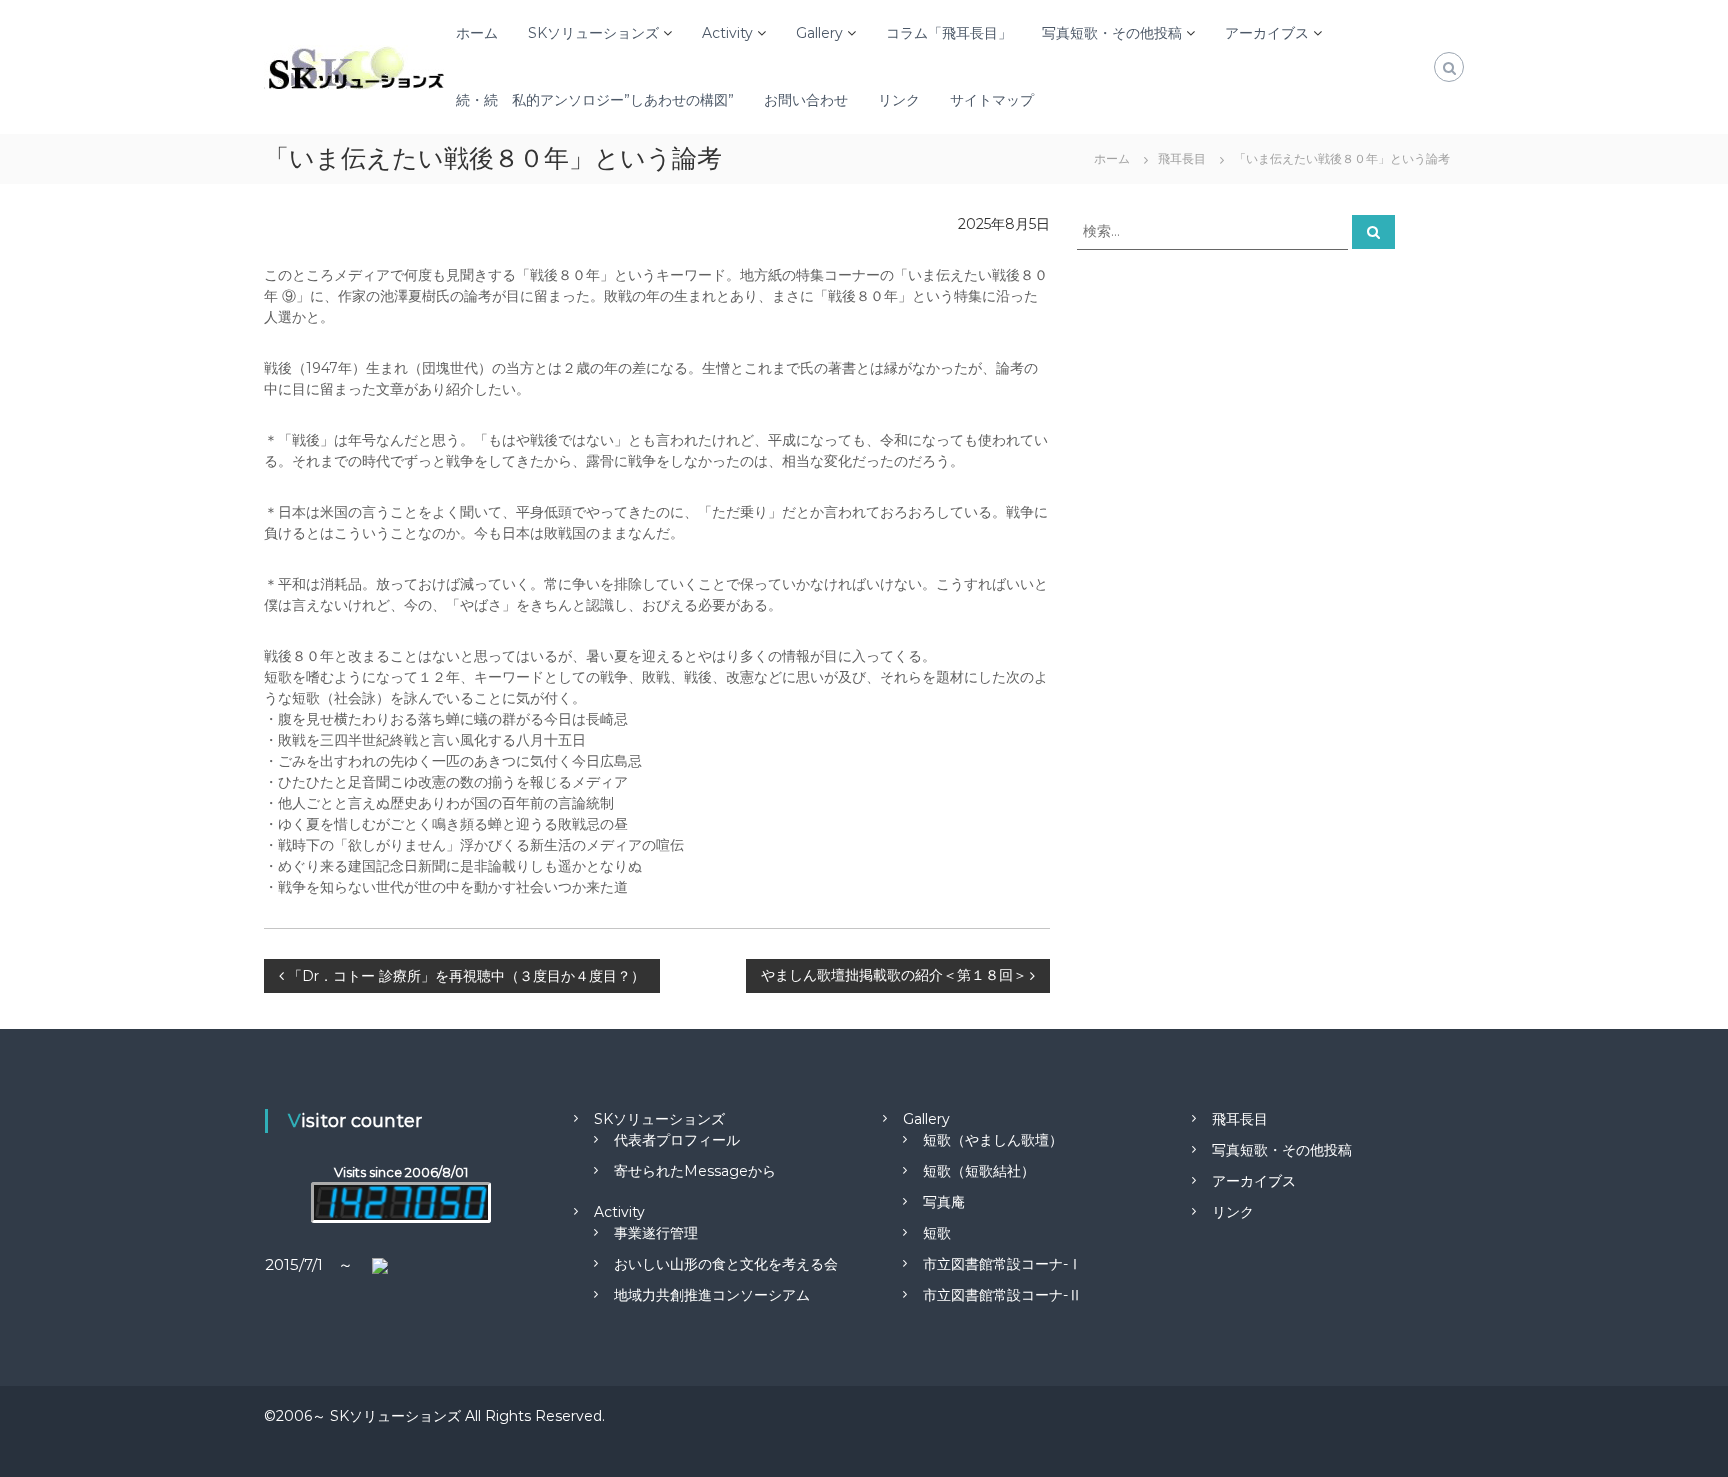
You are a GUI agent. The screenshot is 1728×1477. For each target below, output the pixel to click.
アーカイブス (1267, 33)
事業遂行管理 (656, 1233)
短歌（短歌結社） (979, 1171)
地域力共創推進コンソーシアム (712, 1295)
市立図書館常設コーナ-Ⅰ (1002, 1264)
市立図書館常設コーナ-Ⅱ (1002, 1295)
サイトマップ (992, 100)
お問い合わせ (806, 100)
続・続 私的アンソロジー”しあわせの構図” (595, 100)
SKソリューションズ (593, 33)
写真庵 (944, 1202)
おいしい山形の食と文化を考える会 (726, 1264)
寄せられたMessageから (695, 1171)
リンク (899, 100)
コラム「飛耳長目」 (949, 33)
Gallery (819, 33)
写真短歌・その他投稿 (1112, 33)
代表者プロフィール (677, 1140)
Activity (727, 33)
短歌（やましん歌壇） (993, 1140)
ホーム (477, 33)
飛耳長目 (1240, 1119)
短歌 (937, 1233)
